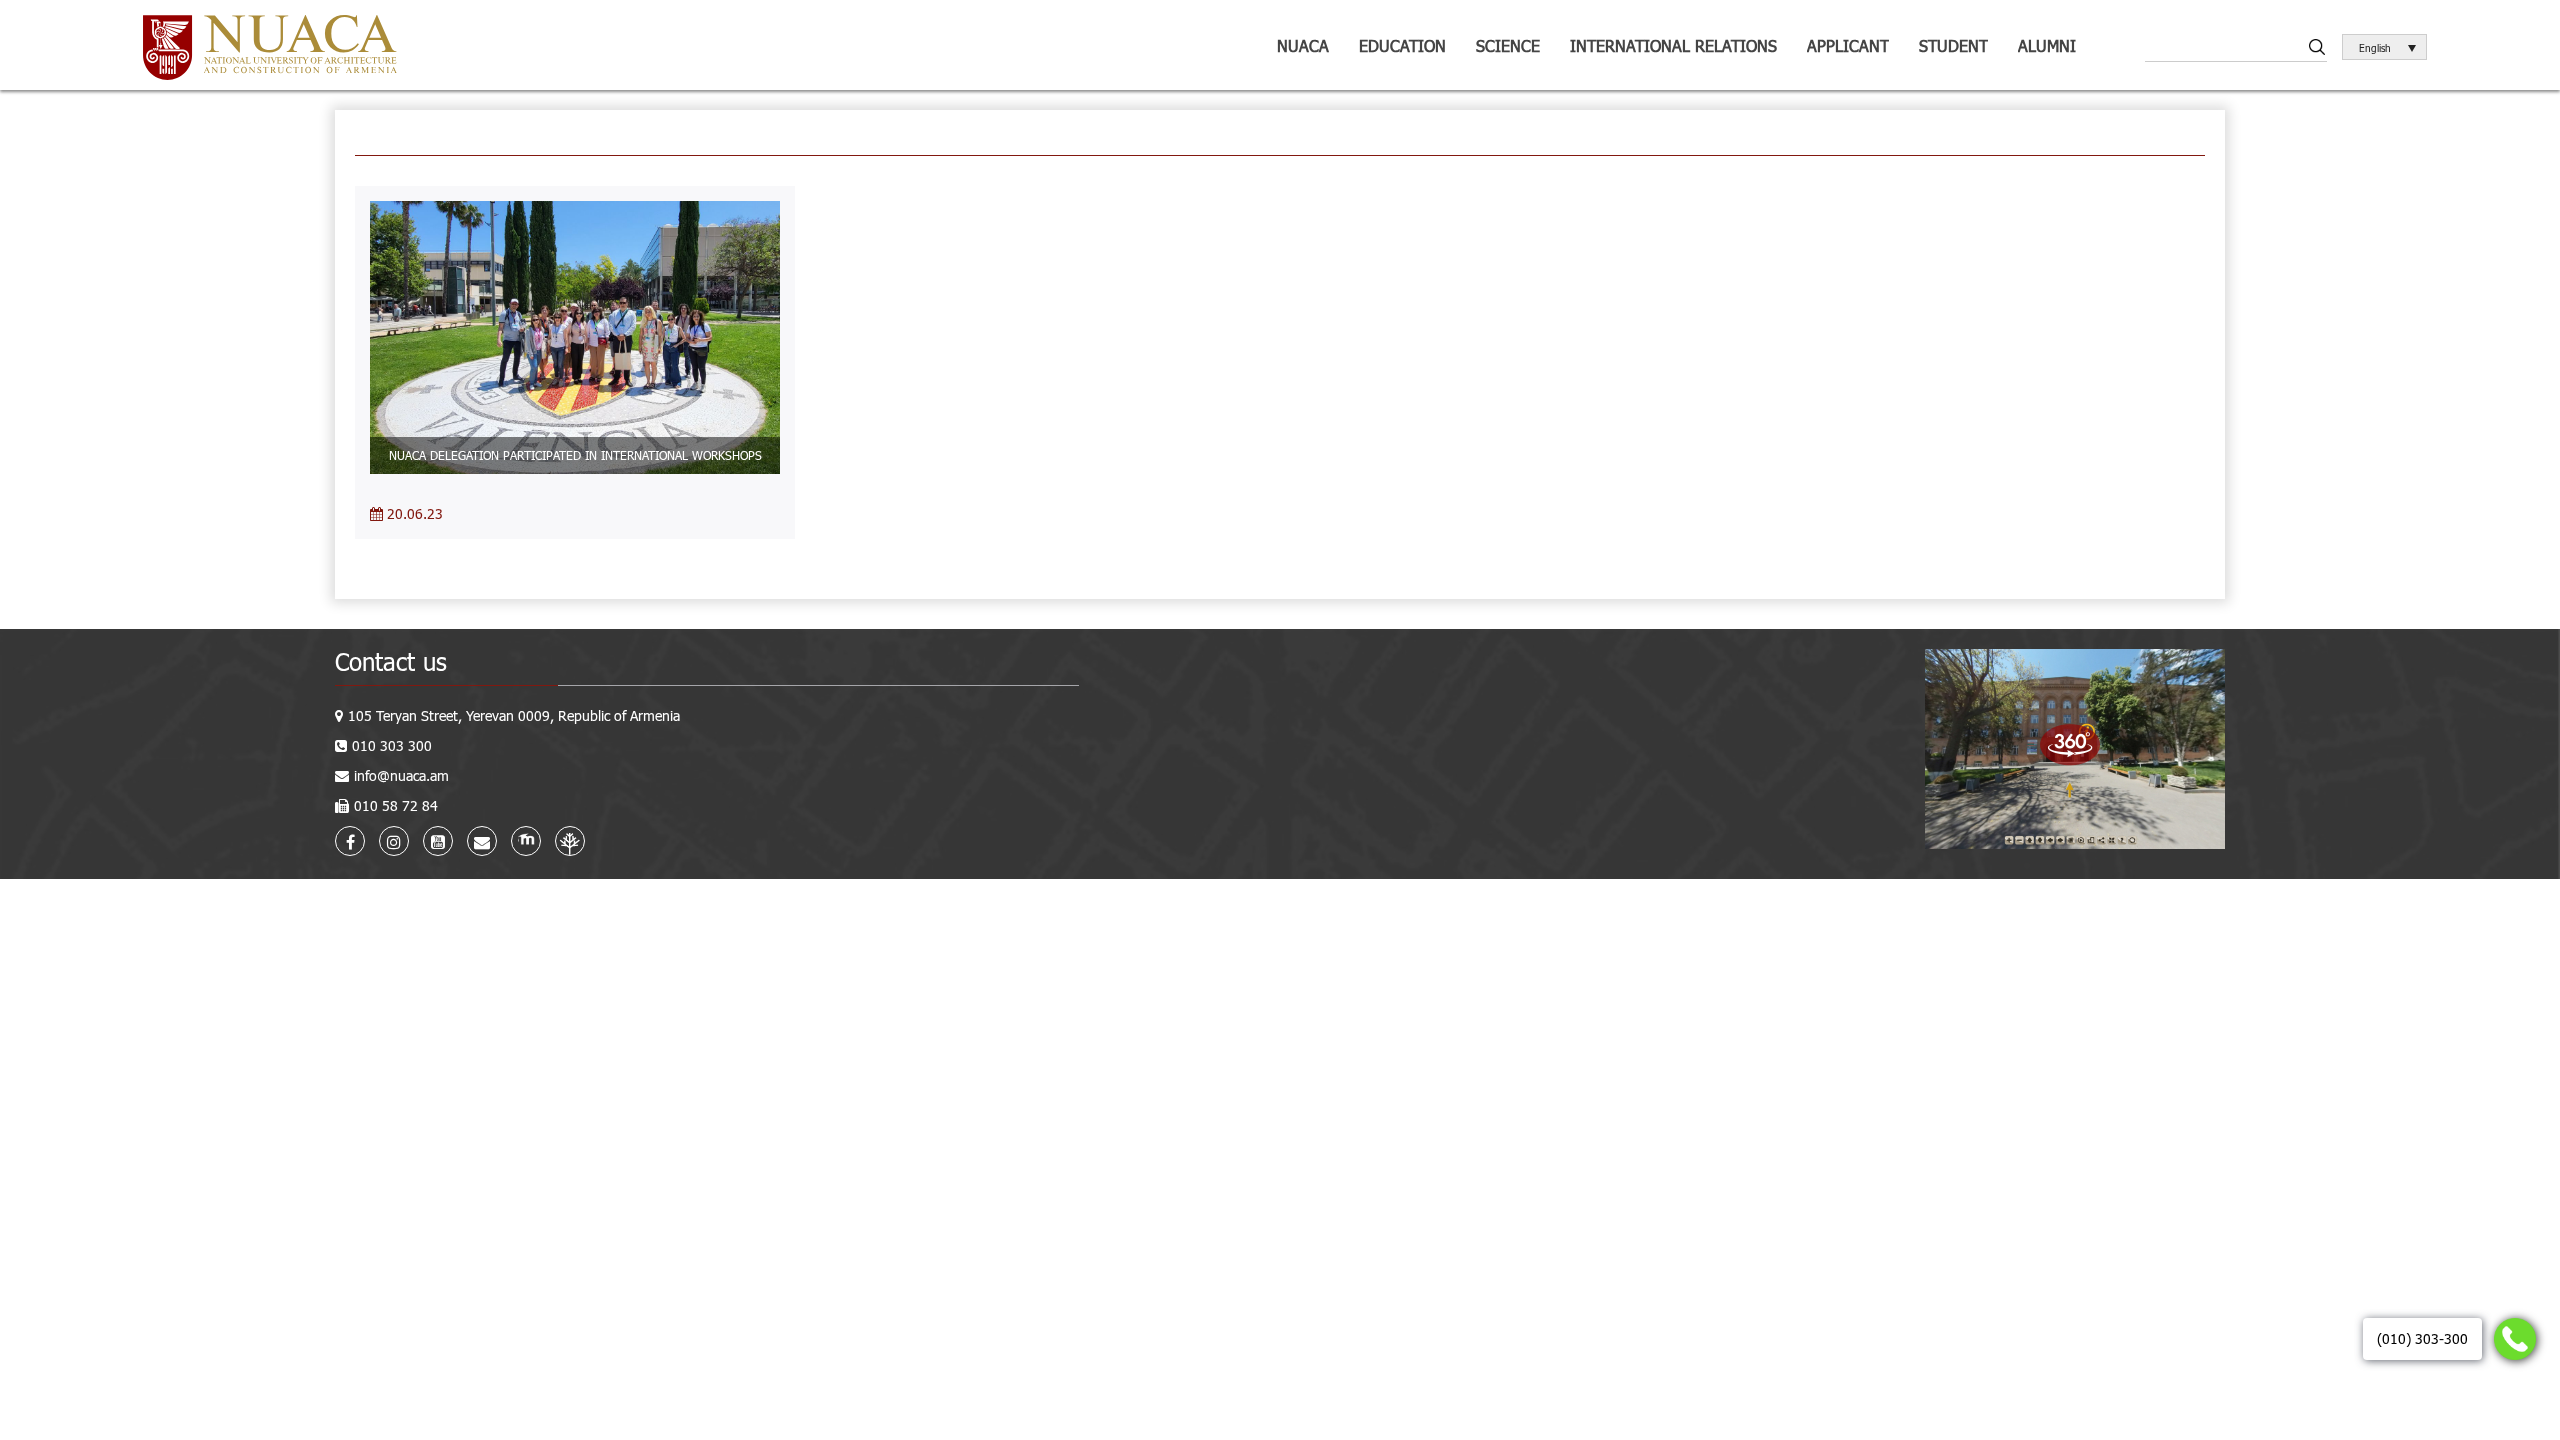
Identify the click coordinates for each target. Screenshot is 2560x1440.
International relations (1673, 45)
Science (1508, 45)
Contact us (391, 661)
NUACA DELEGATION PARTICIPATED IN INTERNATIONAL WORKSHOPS (575, 455)
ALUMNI (2047, 45)
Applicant (1848, 45)
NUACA (1303, 45)
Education (1402, 45)
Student (1953, 45)
